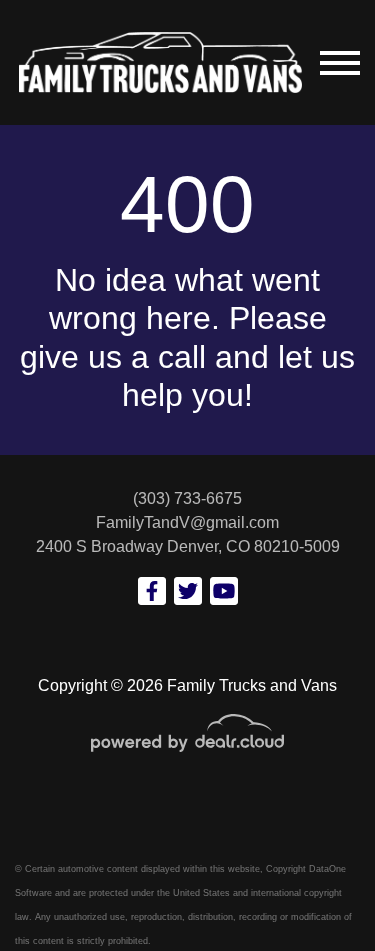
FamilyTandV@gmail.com (187, 522)
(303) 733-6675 (187, 498)
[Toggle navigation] (340, 62)
